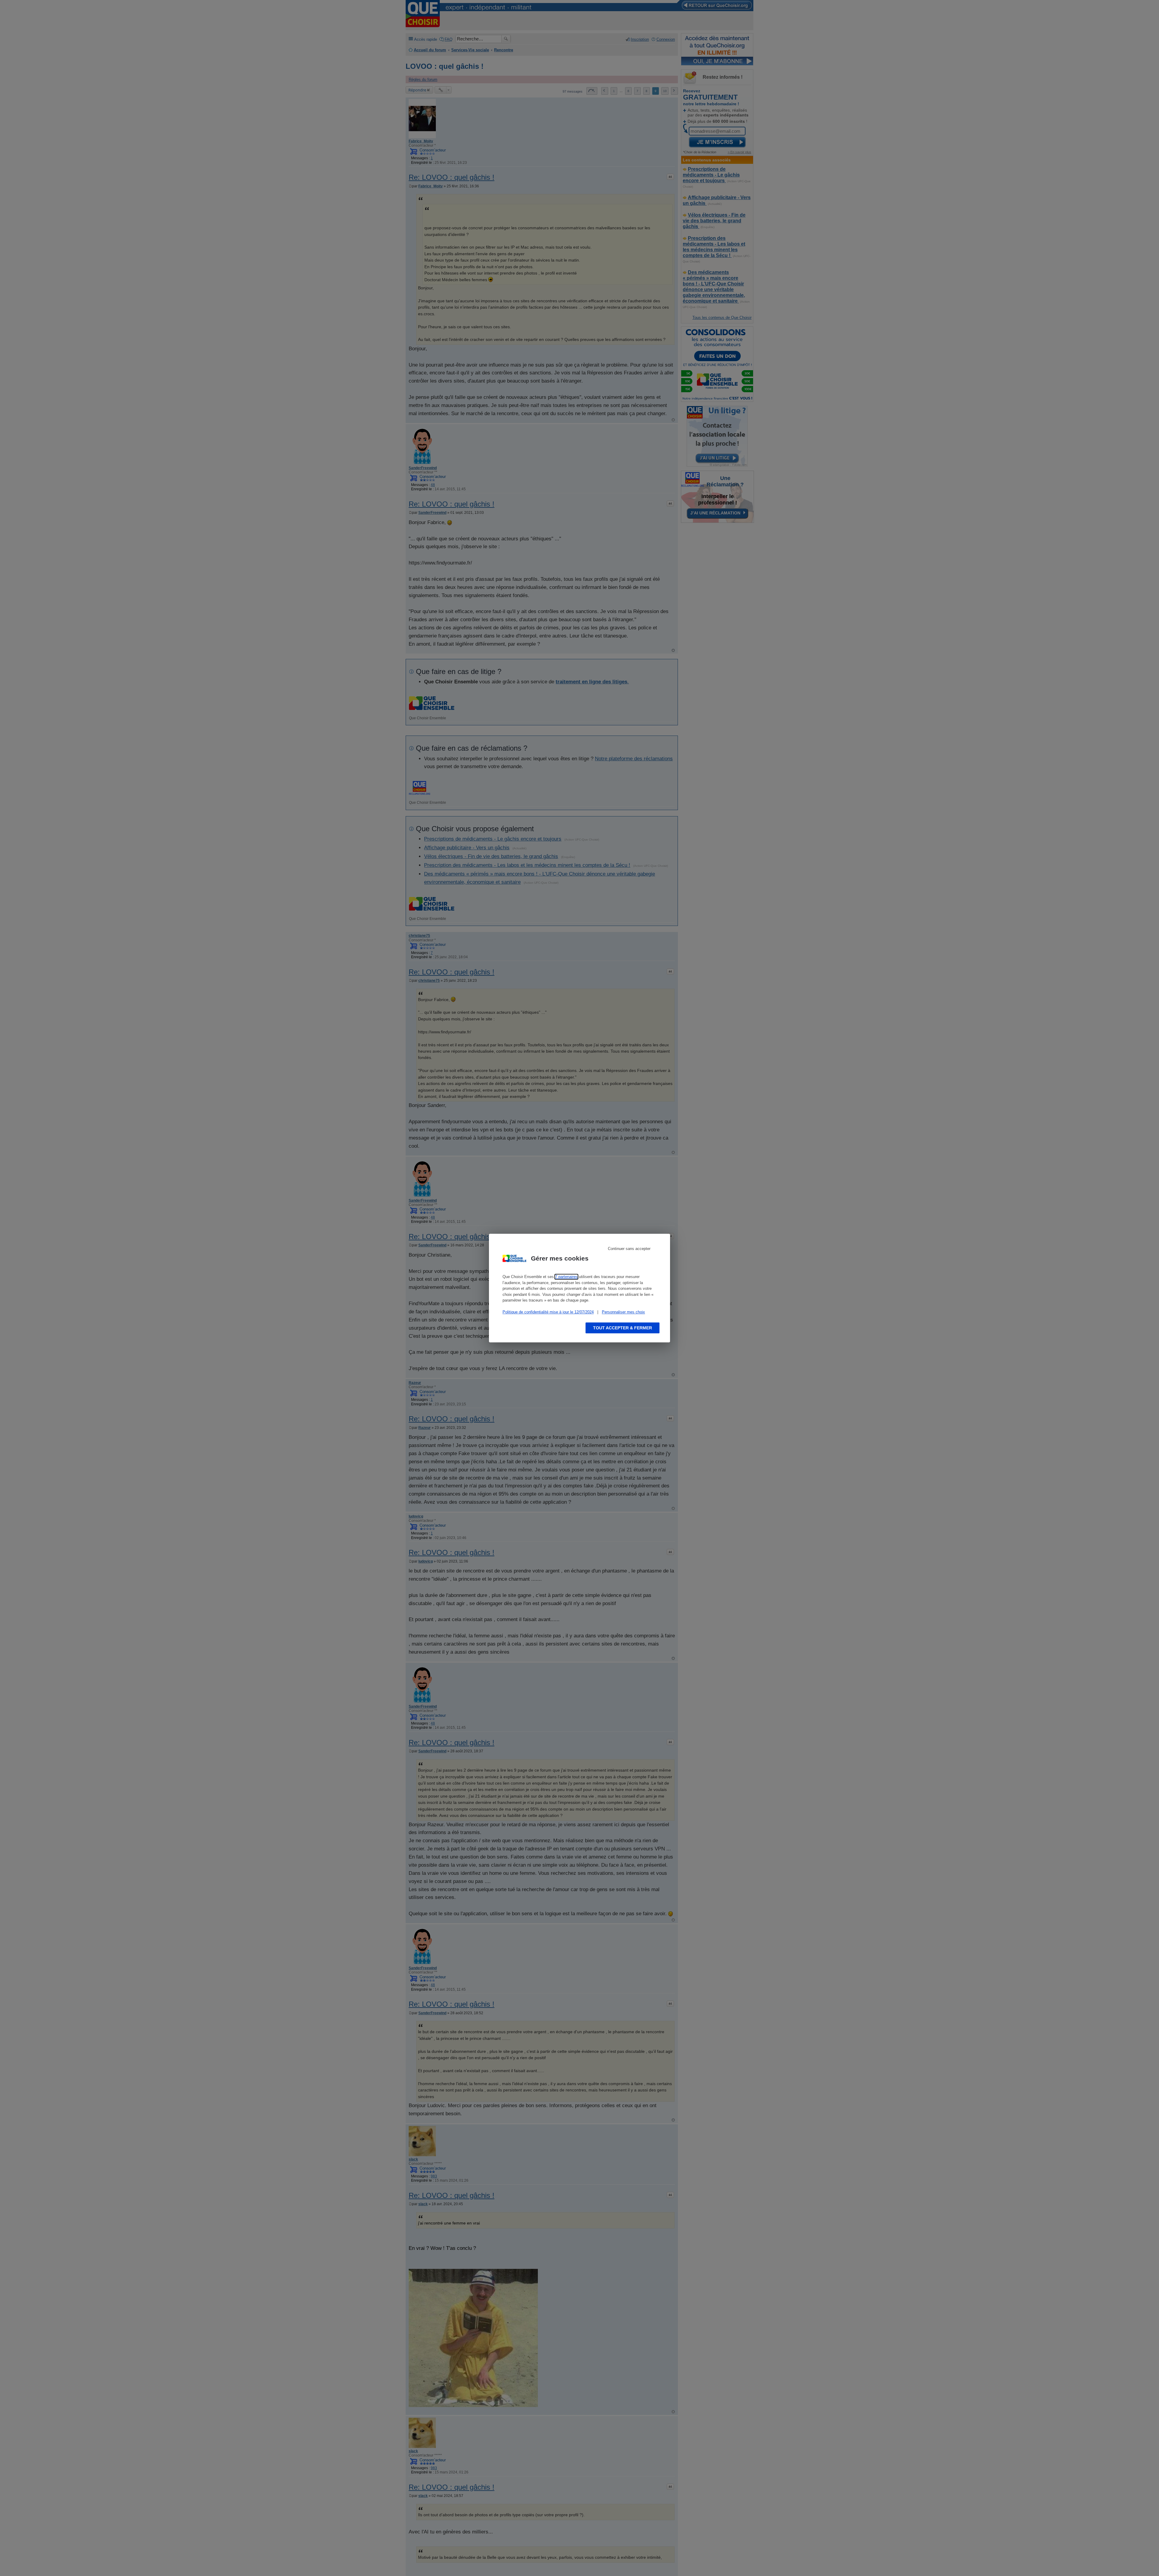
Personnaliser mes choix (623, 1312)
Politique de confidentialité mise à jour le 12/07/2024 (548, 1312)
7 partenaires (566, 1277)
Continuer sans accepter (629, 1249)
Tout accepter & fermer (623, 1328)
